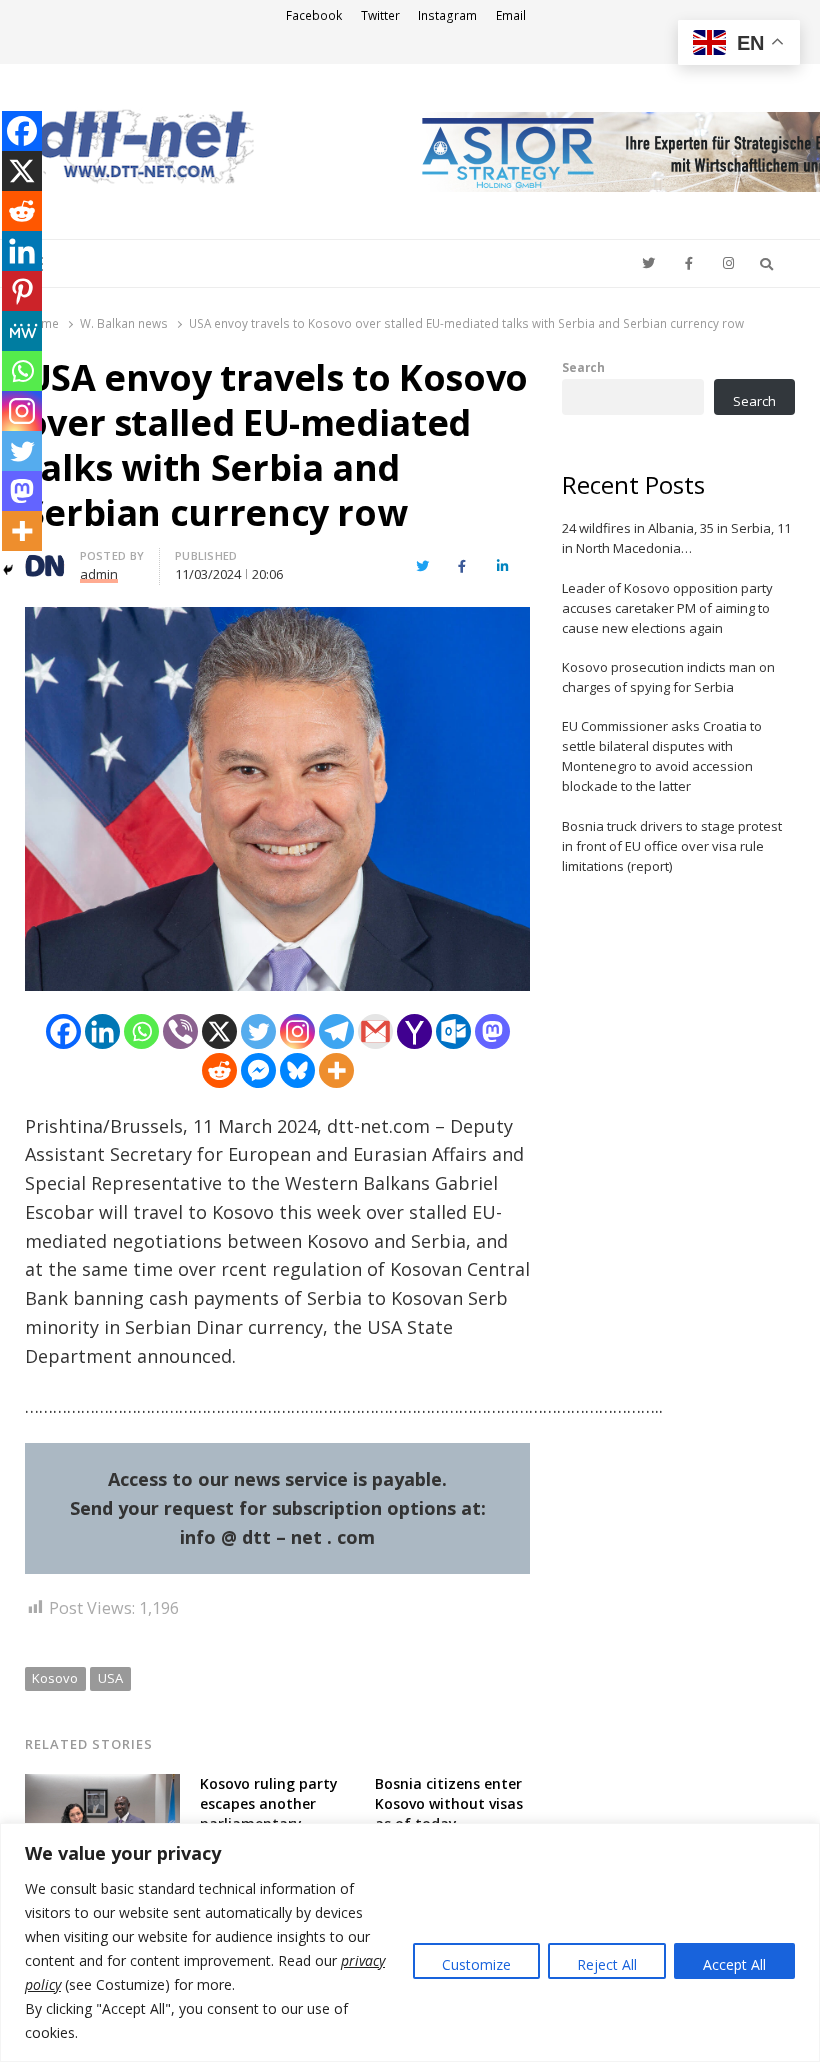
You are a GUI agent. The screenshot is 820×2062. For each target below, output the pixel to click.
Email (511, 15)
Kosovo (55, 1678)
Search (583, 367)
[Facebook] (63, 1031)
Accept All (734, 1964)
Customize (476, 1964)
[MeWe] (22, 331)
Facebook (314, 15)
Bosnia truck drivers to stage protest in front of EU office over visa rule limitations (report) (672, 846)
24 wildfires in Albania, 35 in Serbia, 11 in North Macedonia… (676, 538)
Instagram (447, 15)
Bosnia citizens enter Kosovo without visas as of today (449, 1803)
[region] (410, 1942)
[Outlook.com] (453, 1031)
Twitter (380, 15)
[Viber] (180, 1031)
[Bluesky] (297, 1070)
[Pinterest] (22, 291)
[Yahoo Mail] (414, 1031)
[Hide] (8, 570)
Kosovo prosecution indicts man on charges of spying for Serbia (668, 677)
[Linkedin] (102, 1031)
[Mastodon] (492, 1031)
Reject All (607, 1964)
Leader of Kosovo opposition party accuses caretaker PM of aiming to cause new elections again (667, 608)
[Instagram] (297, 1031)
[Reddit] (219, 1070)
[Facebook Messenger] (258, 1070)
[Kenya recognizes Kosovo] (102, 1786)
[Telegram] (336, 1031)
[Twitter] (258, 1031)
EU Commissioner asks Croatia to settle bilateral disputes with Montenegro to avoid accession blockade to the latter (662, 756)
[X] (219, 1031)
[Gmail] (375, 1031)
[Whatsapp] (141, 1031)
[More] (336, 1070)
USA (110, 1678)
